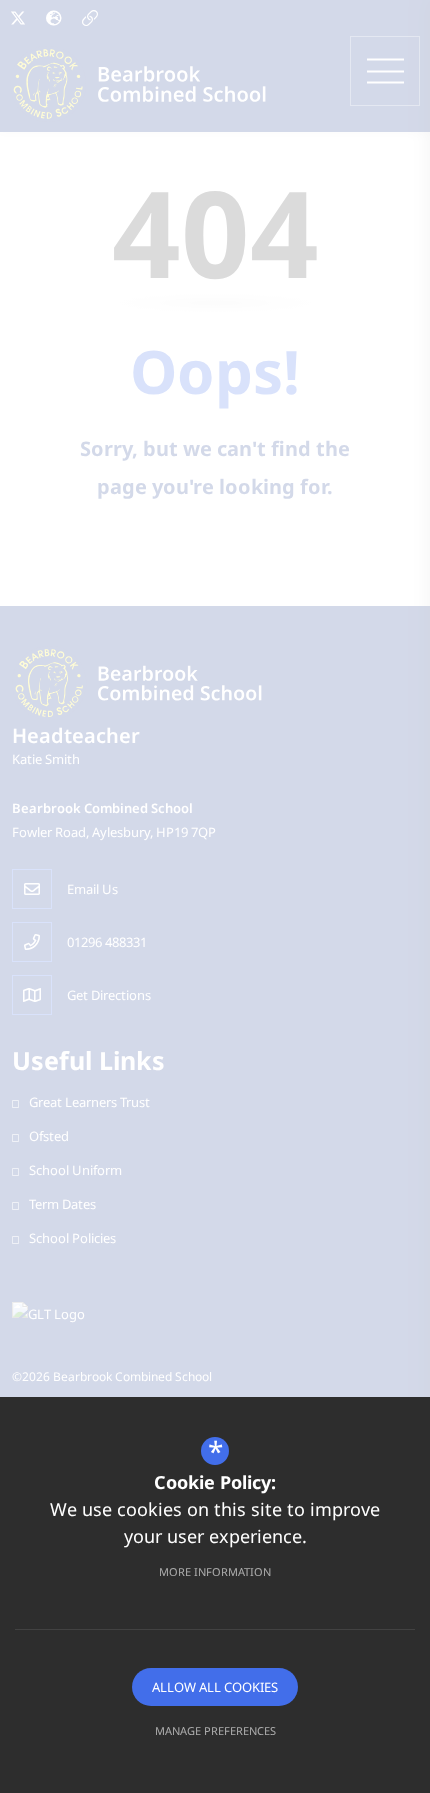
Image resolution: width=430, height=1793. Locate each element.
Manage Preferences (215, 1730)
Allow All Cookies (215, 1687)
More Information (215, 1571)
